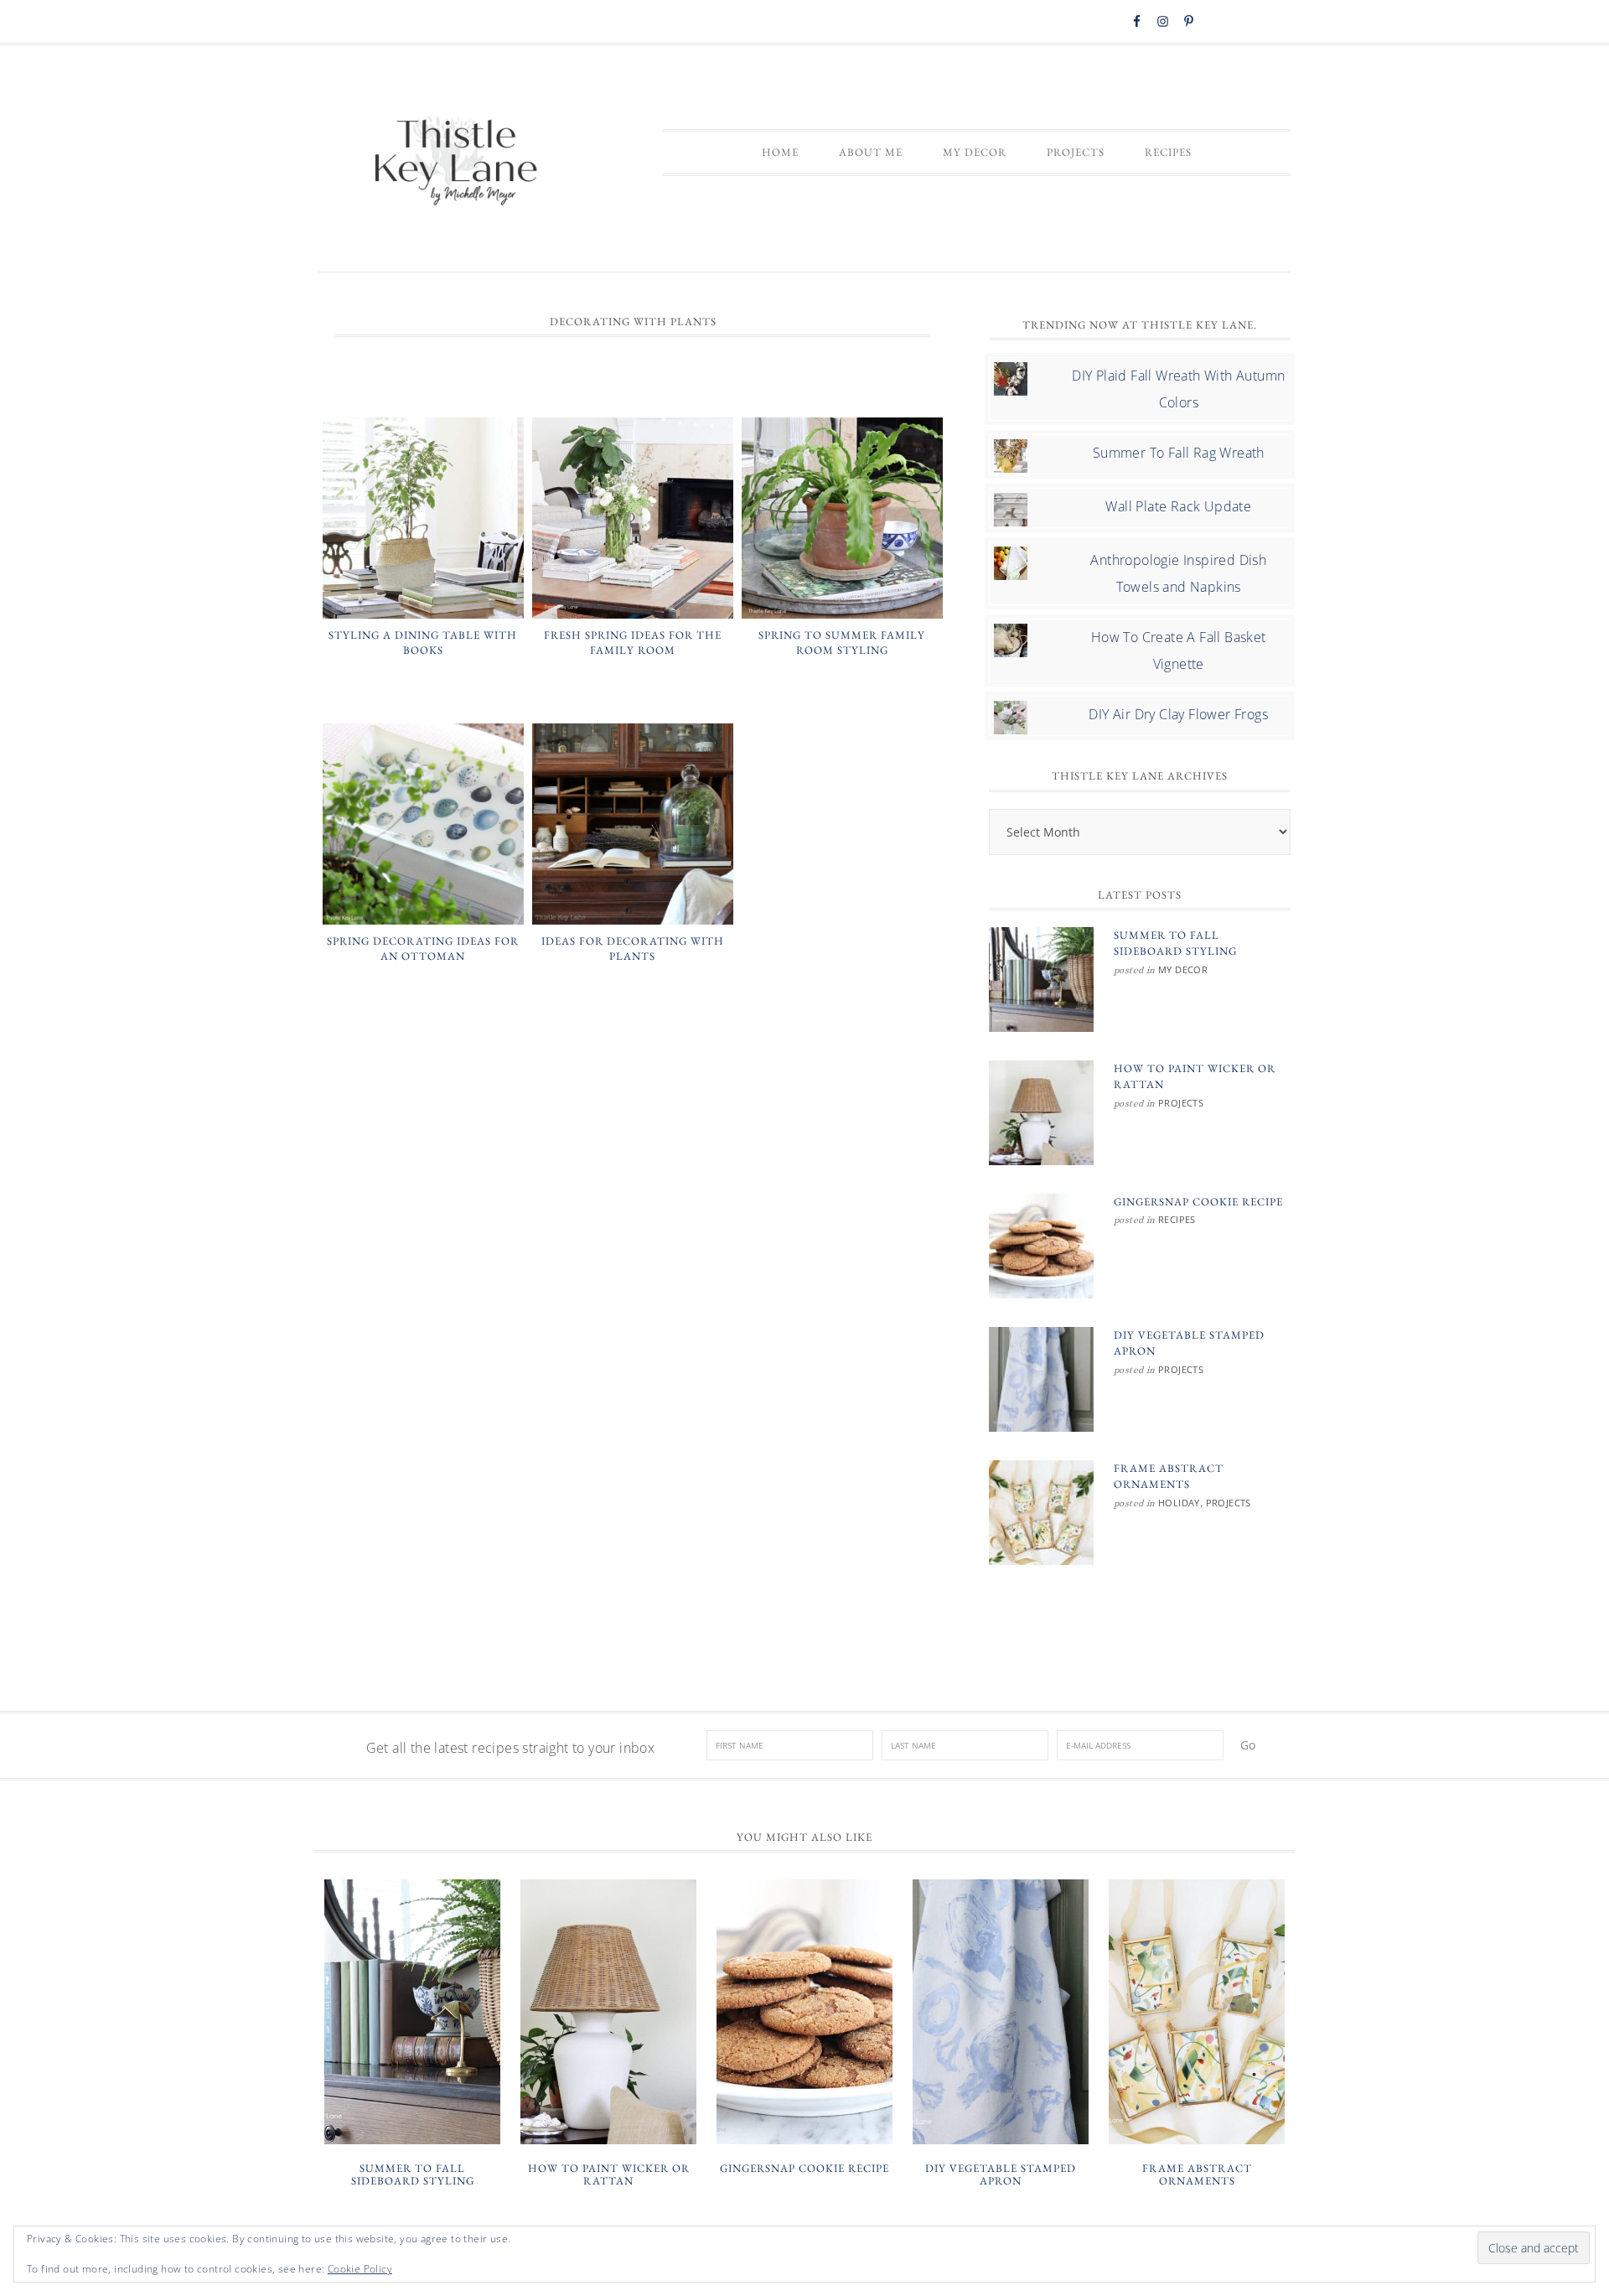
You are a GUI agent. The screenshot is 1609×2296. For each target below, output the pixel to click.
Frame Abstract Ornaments (1197, 2175)
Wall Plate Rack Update (1178, 506)
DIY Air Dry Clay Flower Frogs (1178, 714)
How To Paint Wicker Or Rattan (609, 2175)
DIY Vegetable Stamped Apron (1001, 2175)
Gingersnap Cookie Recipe (1198, 1202)
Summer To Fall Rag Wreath (1179, 453)
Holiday (1179, 1503)
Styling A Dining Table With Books (423, 643)
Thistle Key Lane (457, 163)
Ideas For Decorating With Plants (633, 948)
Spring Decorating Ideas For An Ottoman (423, 948)
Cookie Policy (360, 2269)
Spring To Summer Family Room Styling (842, 643)
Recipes (1177, 1219)
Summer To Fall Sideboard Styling (413, 2175)
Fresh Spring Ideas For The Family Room (633, 643)
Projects (1181, 1103)
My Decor (1183, 969)
